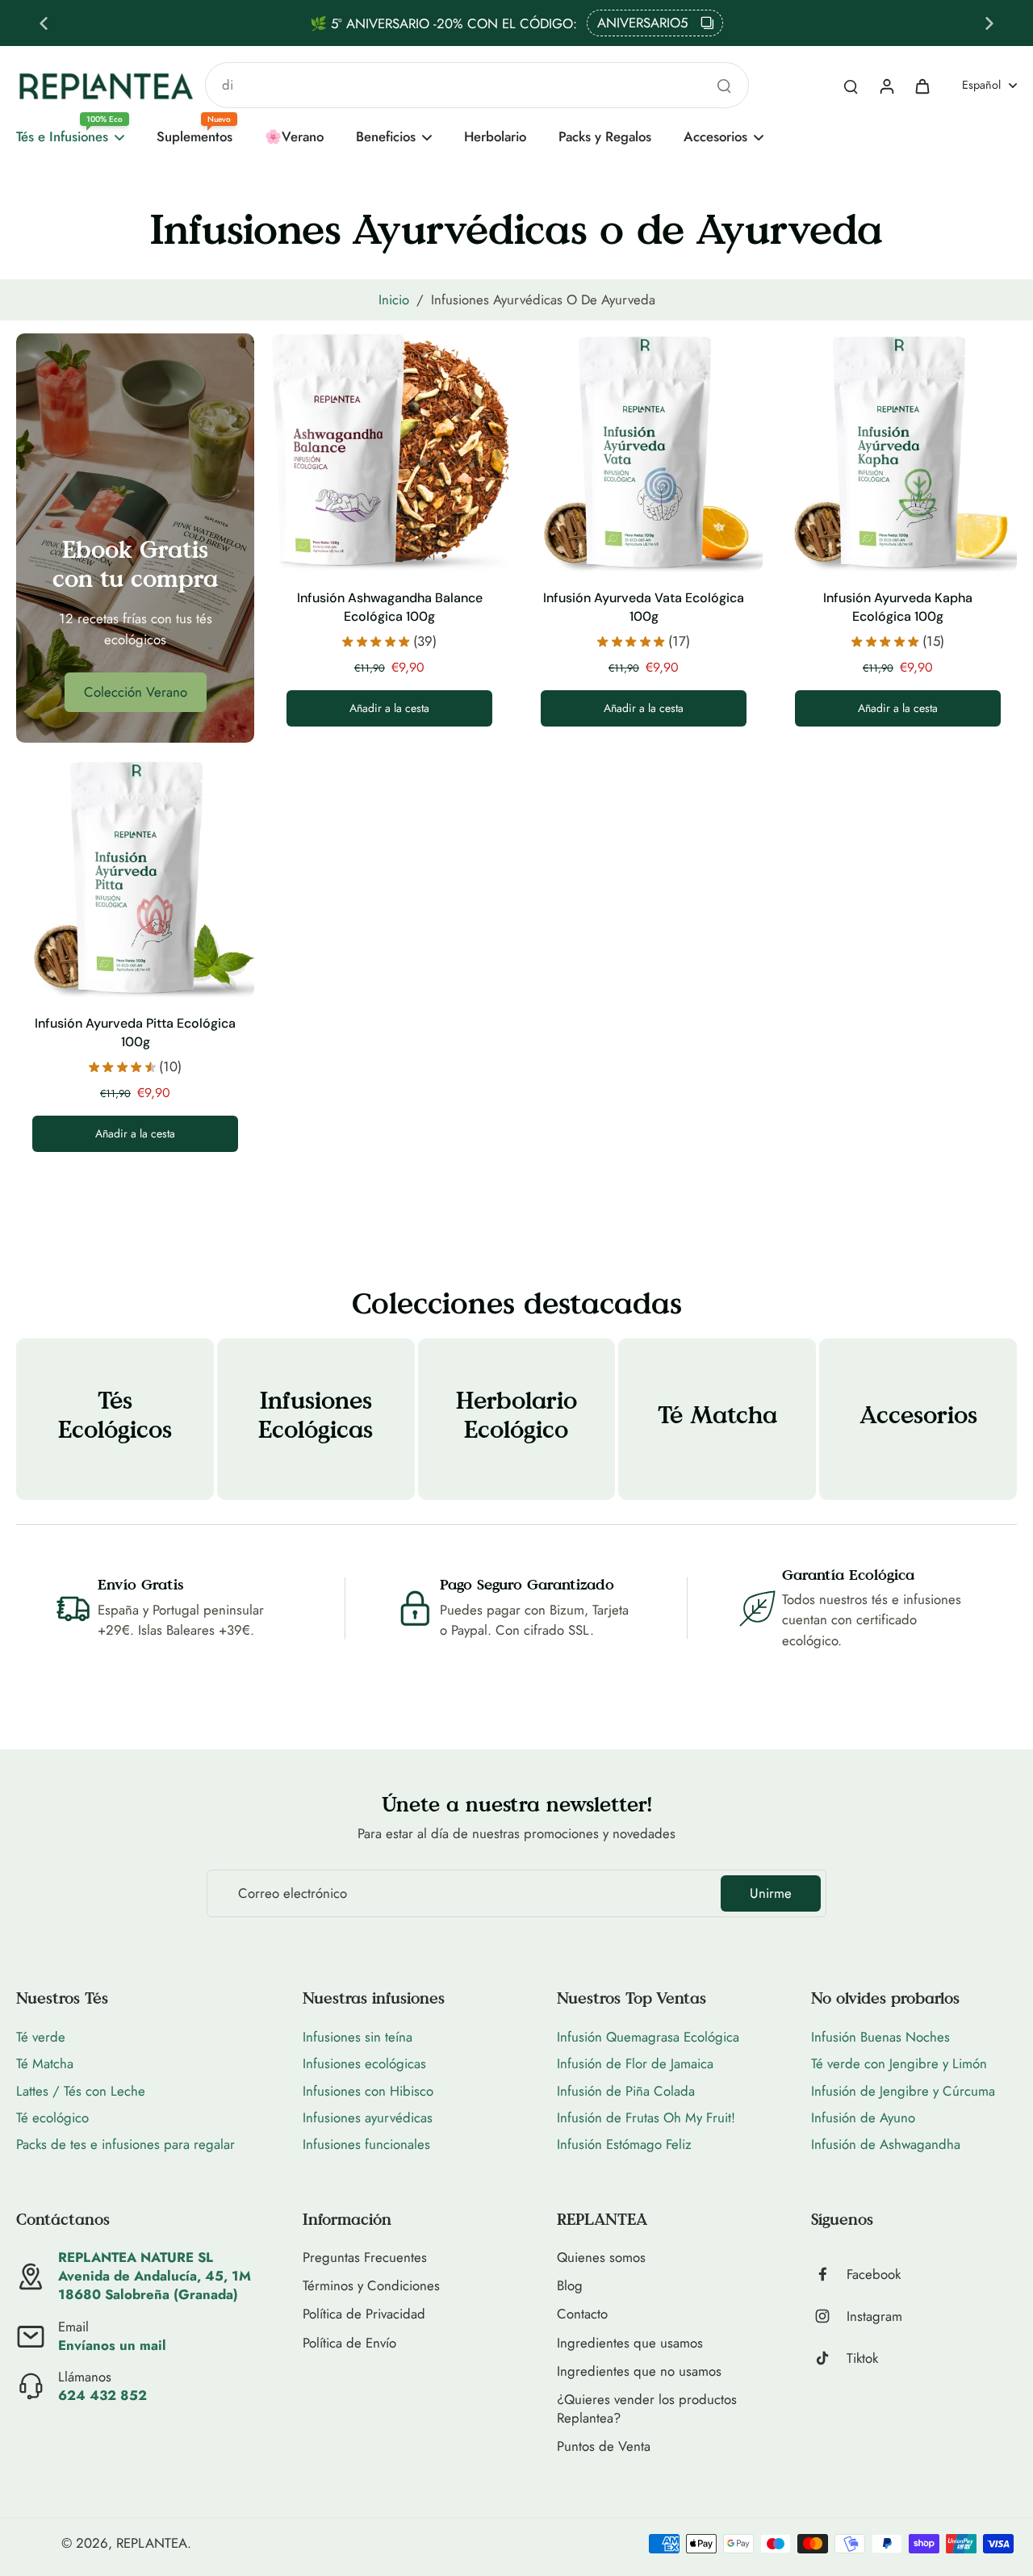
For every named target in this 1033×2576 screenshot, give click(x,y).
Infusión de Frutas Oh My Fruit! (646, 2117)
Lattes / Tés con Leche (81, 2091)
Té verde (41, 2037)
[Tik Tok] (829, 2358)
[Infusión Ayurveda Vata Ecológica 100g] (644, 452)
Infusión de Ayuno (863, 2117)
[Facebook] (829, 2274)
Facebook (874, 2274)
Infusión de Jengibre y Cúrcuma (903, 2091)
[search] (851, 86)
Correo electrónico (293, 1893)
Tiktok (862, 2358)
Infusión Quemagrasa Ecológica (648, 2037)
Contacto (582, 2314)
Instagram (874, 2316)
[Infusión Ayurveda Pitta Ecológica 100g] (135, 878)
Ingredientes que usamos (630, 2343)
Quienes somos (601, 2258)
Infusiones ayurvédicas (368, 2117)
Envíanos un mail (112, 2345)
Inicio (394, 299)
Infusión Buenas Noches (880, 2037)
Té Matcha (45, 2063)
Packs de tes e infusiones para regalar (125, 2144)
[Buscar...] (724, 86)
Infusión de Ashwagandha (886, 2144)
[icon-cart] (922, 86)
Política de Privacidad (364, 2314)
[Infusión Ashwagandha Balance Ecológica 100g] (389, 452)
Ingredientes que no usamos (639, 2371)
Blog (570, 2286)
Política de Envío (349, 2343)
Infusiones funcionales (366, 2144)
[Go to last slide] (44, 23)
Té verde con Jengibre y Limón (899, 2063)
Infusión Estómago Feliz (624, 2144)
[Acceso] (886, 86)
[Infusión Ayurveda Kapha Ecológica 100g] (898, 452)
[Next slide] (989, 23)
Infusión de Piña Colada (626, 2091)
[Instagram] (829, 2316)
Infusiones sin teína (358, 2037)
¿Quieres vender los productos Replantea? (647, 2409)
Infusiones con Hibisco (368, 2091)
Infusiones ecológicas (364, 2063)
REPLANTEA (152, 2543)
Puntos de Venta (604, 2446)
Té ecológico (52, 2117)
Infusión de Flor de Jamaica (635, 2063)
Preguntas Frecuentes (365, 2258)
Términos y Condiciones (371, 2286)
